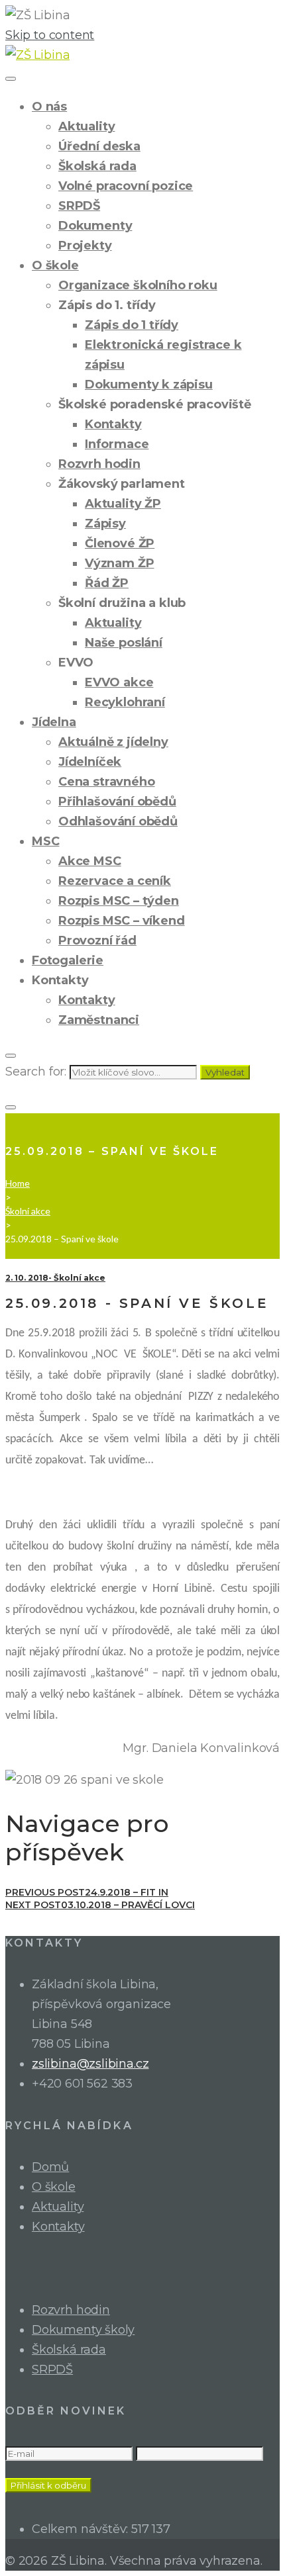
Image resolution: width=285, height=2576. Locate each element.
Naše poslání (124, 643)
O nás (49, 107)
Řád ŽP (107, 583)
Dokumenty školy (83, 2330)
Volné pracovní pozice (126, 186)
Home (18, 1183)
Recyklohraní (125, 702)
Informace (117, 444)
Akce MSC (90, 861)
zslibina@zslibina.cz (90, 2064)
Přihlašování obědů (117, 802)
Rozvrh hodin (99, 464)
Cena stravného (106, 782)
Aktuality (86, 126)
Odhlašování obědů (118, 821)
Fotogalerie (68, 960)
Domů (50, 2167)
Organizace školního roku (138, 285)
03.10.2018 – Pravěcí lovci (100, 1905)
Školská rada (97, 166)
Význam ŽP (119, 563)
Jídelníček (90, 762)
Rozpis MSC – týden (119, 901)
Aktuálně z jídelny (113, 742)
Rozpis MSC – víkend (122, 921)
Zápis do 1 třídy (132, 325)
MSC (45, 841)
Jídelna (54, 722)
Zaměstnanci (99, 1020)
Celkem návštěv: (82, 2529)
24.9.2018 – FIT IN (87, 1892)
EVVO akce (119, 682)
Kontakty (113, 424)
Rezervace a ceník (115, 881)
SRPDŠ (79, 206)
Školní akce (28, 1211)
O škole (55, 265)
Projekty (85, 246)
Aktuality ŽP (123, 504)
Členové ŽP (120, 543)
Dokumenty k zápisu (149, 385)
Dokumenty (95, 226)
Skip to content (50, 35)
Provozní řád (97, 941)
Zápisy (105, 524)
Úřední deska (99, 146)
